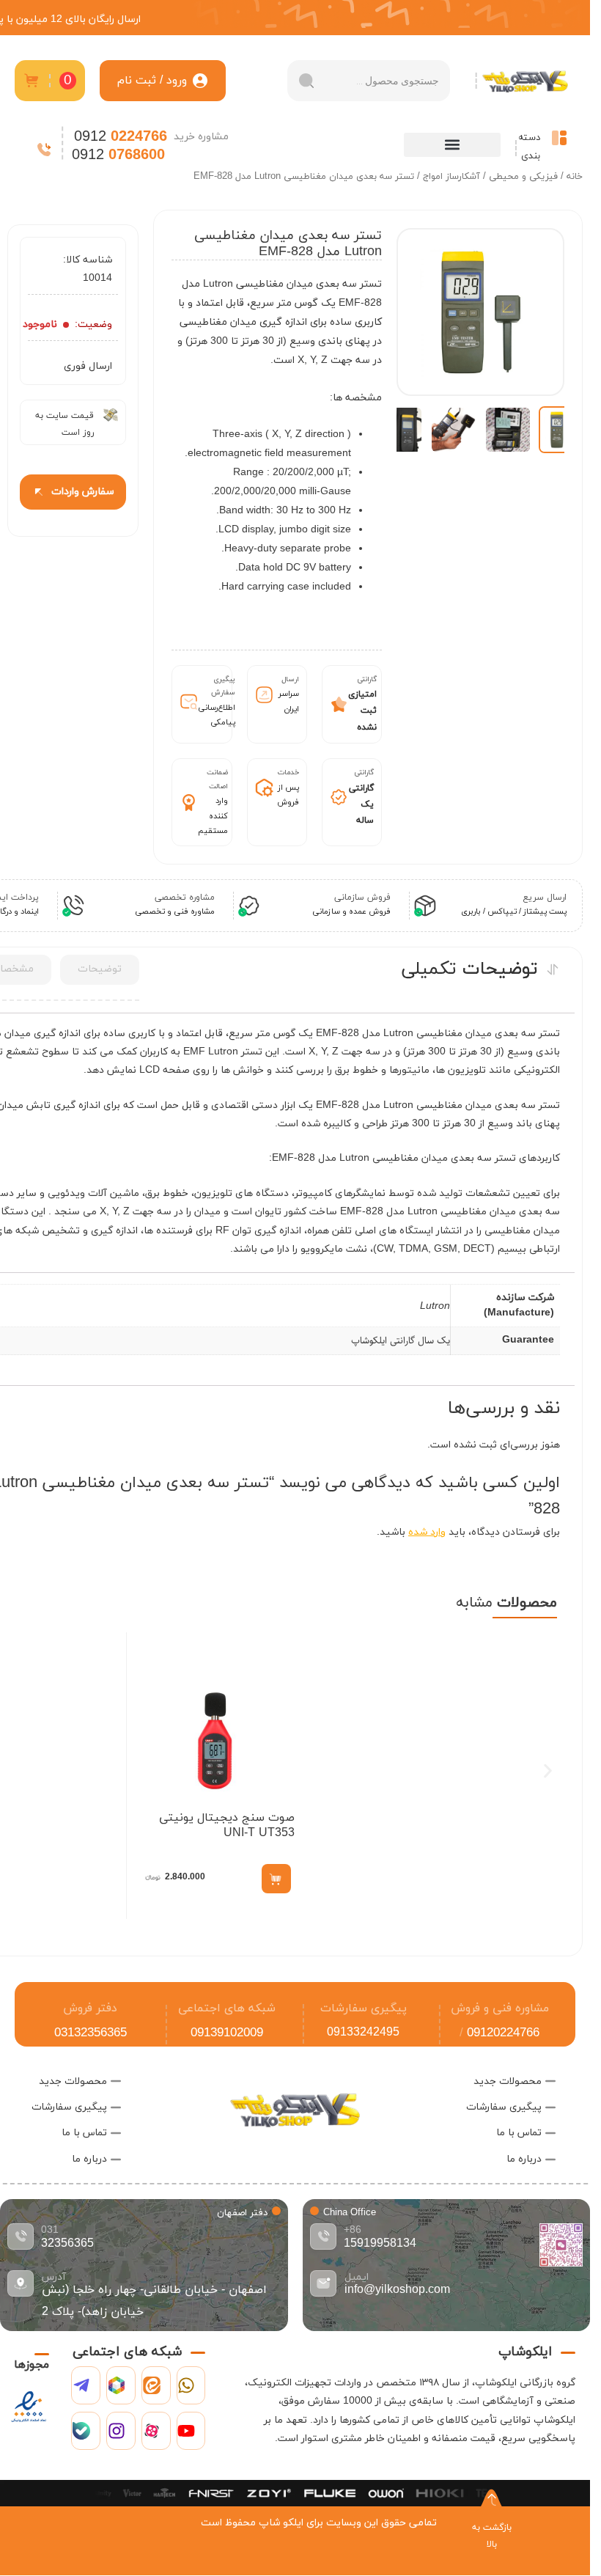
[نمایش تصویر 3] (454, 430)
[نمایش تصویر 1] (562, 430)
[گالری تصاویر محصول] (480, 312)
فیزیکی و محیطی (523, 177)
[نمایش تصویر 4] (399, 430)
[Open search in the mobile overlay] (369, 81)
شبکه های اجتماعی (227, 2008)
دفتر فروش (90, 2008)
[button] (452, 145)
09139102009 (227, 2033)
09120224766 (503, 2033)
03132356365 (91, 2033)
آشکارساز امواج (451, 177)
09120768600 (499, 2057)
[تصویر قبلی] (539, 312)
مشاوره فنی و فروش (500, 2008)
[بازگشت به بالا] (492, 2500)
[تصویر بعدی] (422, 312)
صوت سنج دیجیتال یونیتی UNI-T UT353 (227, 1825)
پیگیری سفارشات (364, 2008)
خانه (575, 177)
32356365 (67, 2244)
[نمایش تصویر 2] (508, 430)
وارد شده (427, 1532)
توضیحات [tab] (100, 969)
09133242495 (363, 2033)
